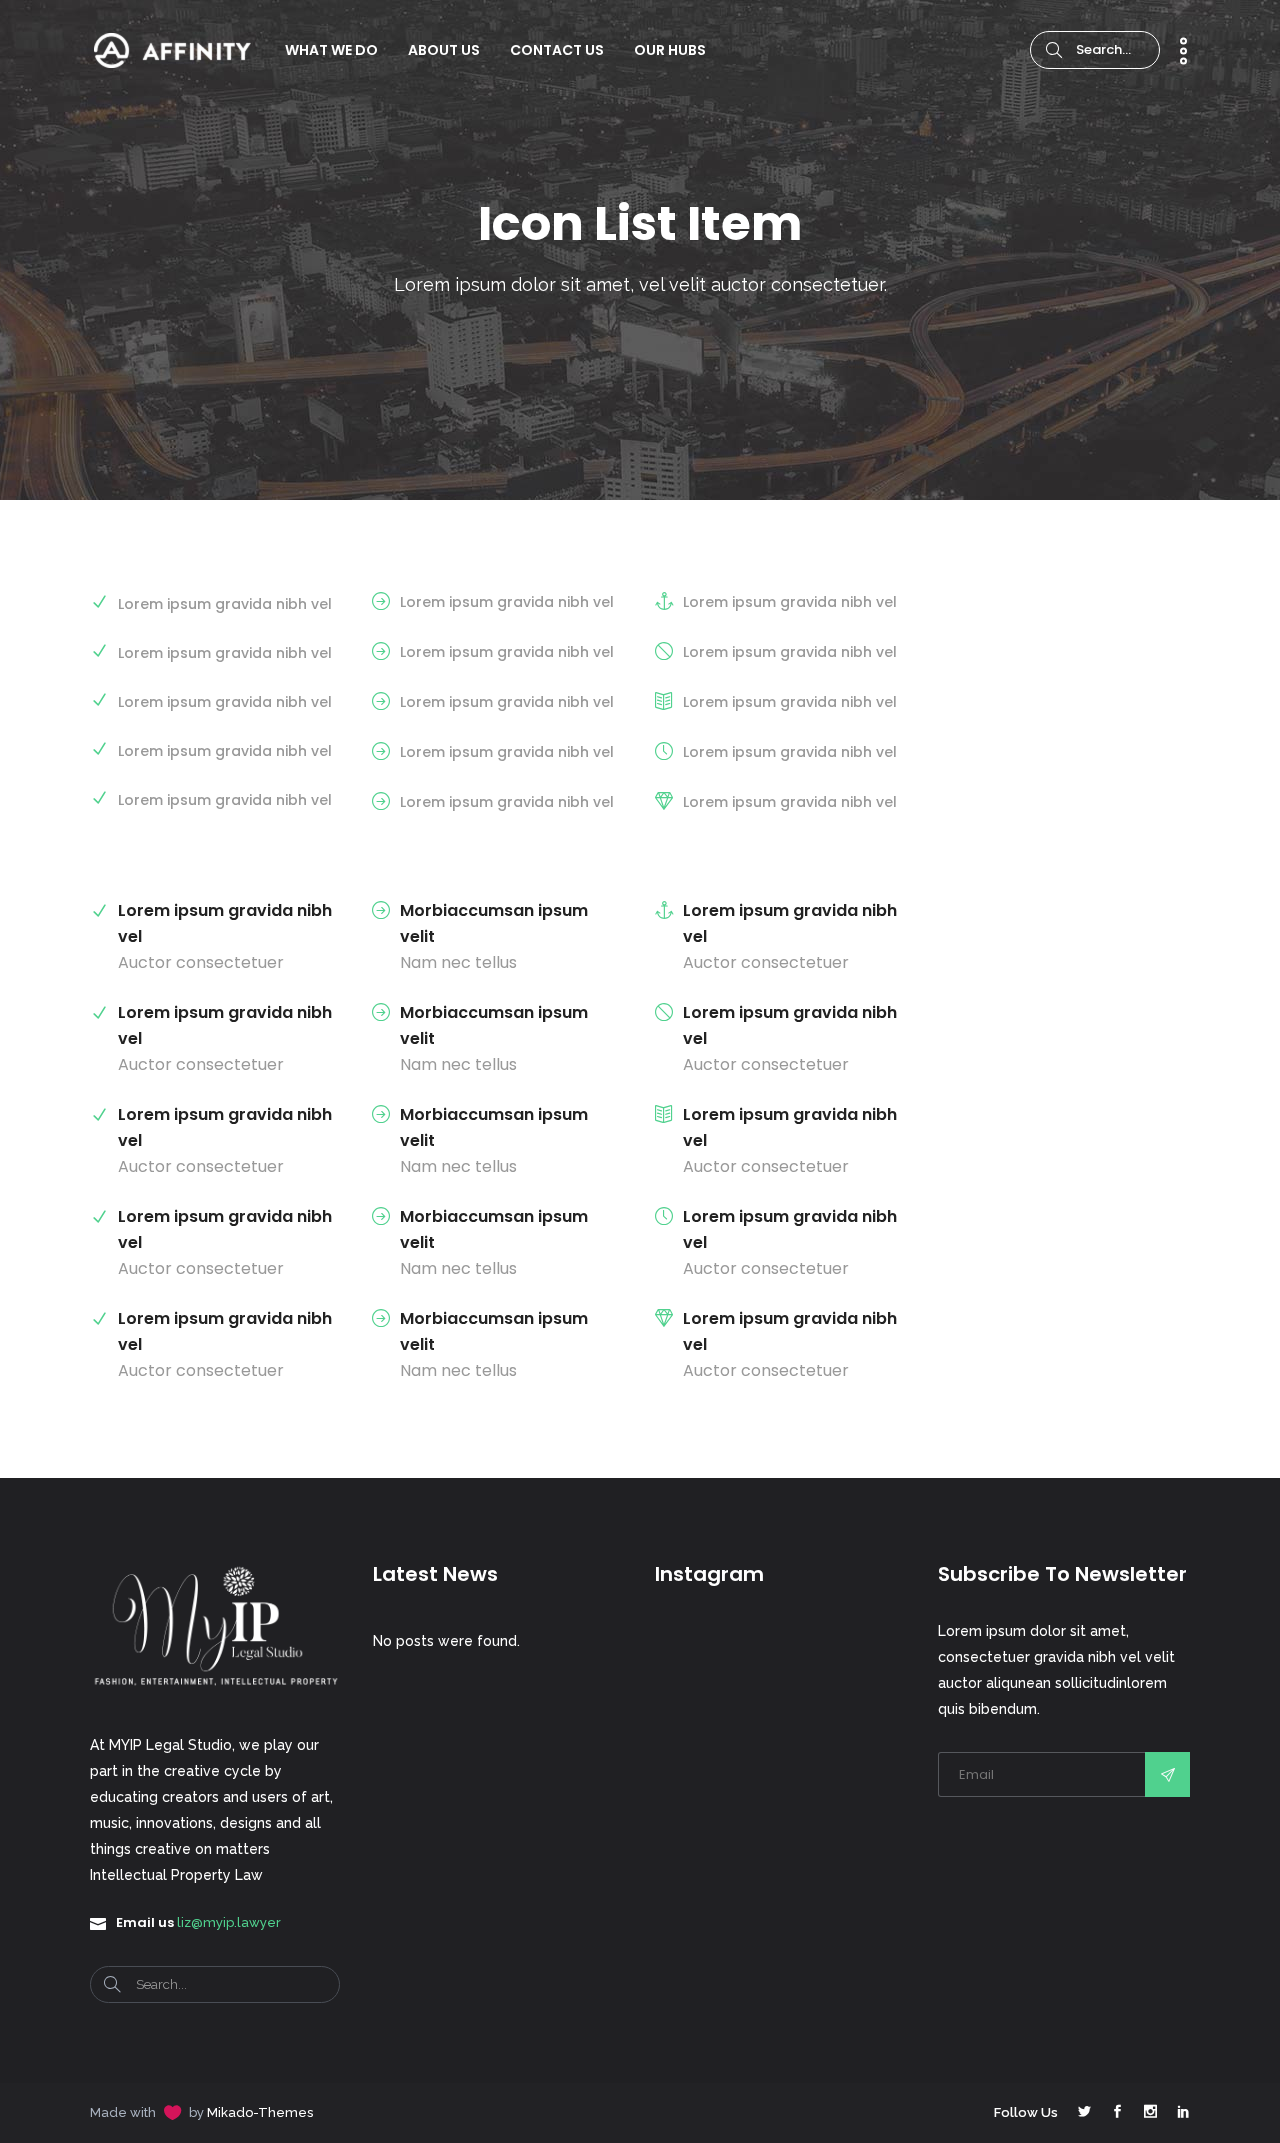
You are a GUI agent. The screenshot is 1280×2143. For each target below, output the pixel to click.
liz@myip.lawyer (229, 1922)
